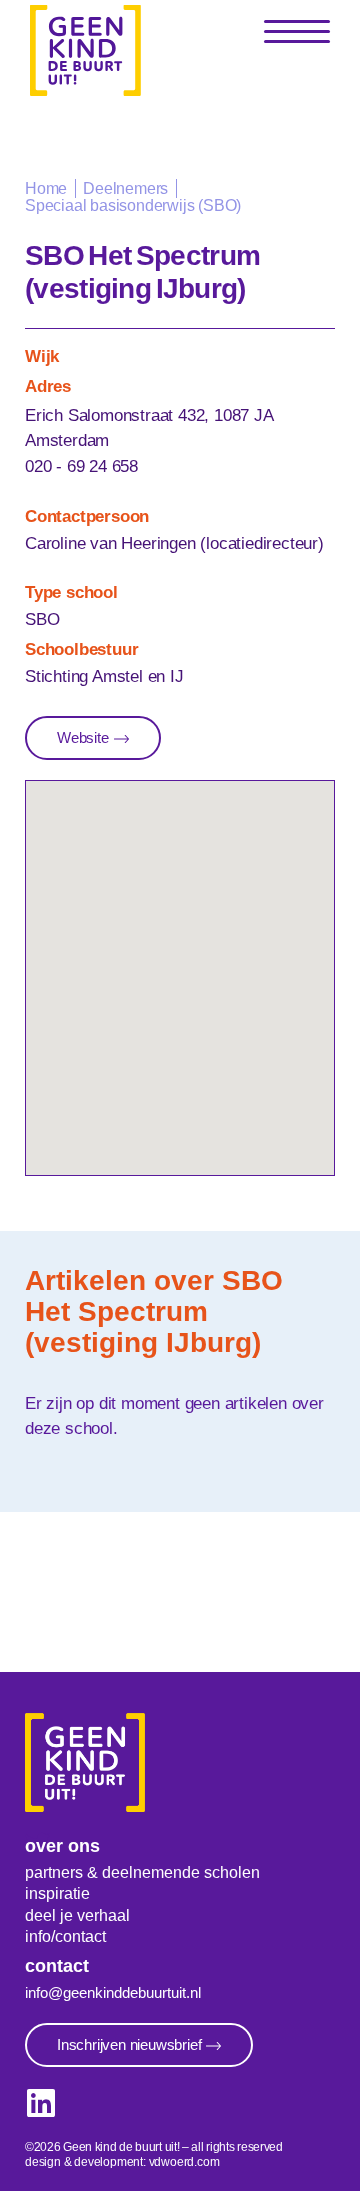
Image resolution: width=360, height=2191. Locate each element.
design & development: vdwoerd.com (122, 2162)
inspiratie (57, 1893)
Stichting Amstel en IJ (104, 676)
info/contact (65, 1936)
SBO (42, 619)
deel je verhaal (77, 1915)
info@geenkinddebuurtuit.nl (113, 1993)
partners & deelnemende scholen (142, 1872)
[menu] (297, 32)
